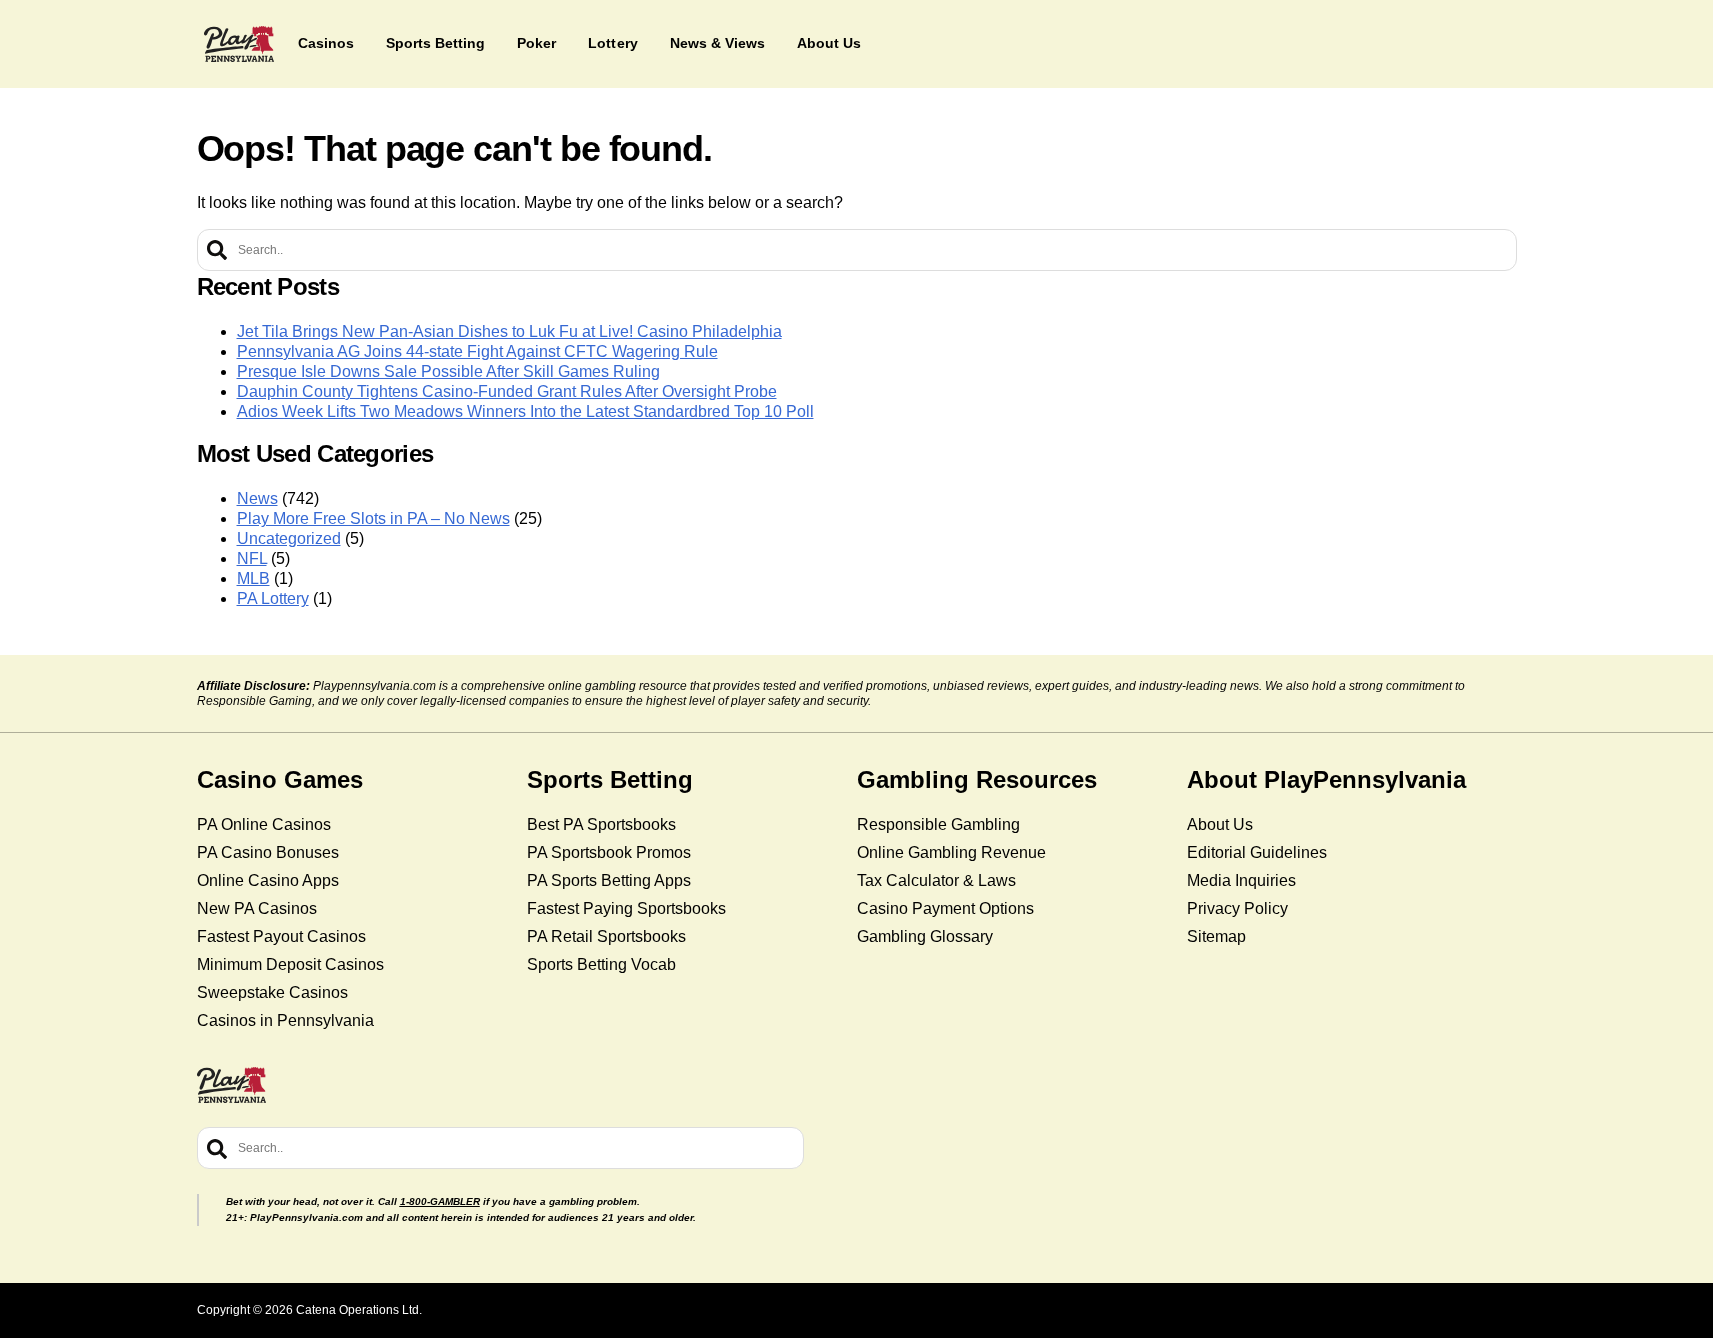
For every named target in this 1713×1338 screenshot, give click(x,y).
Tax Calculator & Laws (936, 880)
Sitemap (1216, 936)
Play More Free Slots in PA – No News (373, 518)
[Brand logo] (239, 44)
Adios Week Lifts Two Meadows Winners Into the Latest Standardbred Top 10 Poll (525, 411)
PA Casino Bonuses (268, 852)
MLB (253, 578)
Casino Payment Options (945, 908)
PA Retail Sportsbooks (606, 936)
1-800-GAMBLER (440, 1201)
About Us (1220, 824)
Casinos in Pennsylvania (285, 1020)
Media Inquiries (1241, 880)
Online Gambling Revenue (951, 852)
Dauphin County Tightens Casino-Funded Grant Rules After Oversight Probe (507, 391)
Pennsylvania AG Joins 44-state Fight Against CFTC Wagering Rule (477, 351)
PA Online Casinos (264, 824)
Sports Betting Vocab (601, 964)
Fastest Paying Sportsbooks (626, 908)
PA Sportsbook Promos (609, 852)
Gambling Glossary (925, 936)
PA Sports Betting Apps (609, 880)
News (257, 498)
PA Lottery (273, 598)
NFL (252, 558)
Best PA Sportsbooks (601, 824)
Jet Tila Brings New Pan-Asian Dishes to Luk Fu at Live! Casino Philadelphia (509, 331)
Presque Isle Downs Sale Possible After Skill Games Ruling (448, 371)
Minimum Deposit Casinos (290, 964)
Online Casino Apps (268, 880)
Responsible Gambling (938, 824)
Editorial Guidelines (1257, 852)
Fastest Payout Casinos (281, 936)
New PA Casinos (257, 908)
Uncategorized (289, 538)
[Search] (217, 250)
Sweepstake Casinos (272, 992)
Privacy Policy (1237, 908)
